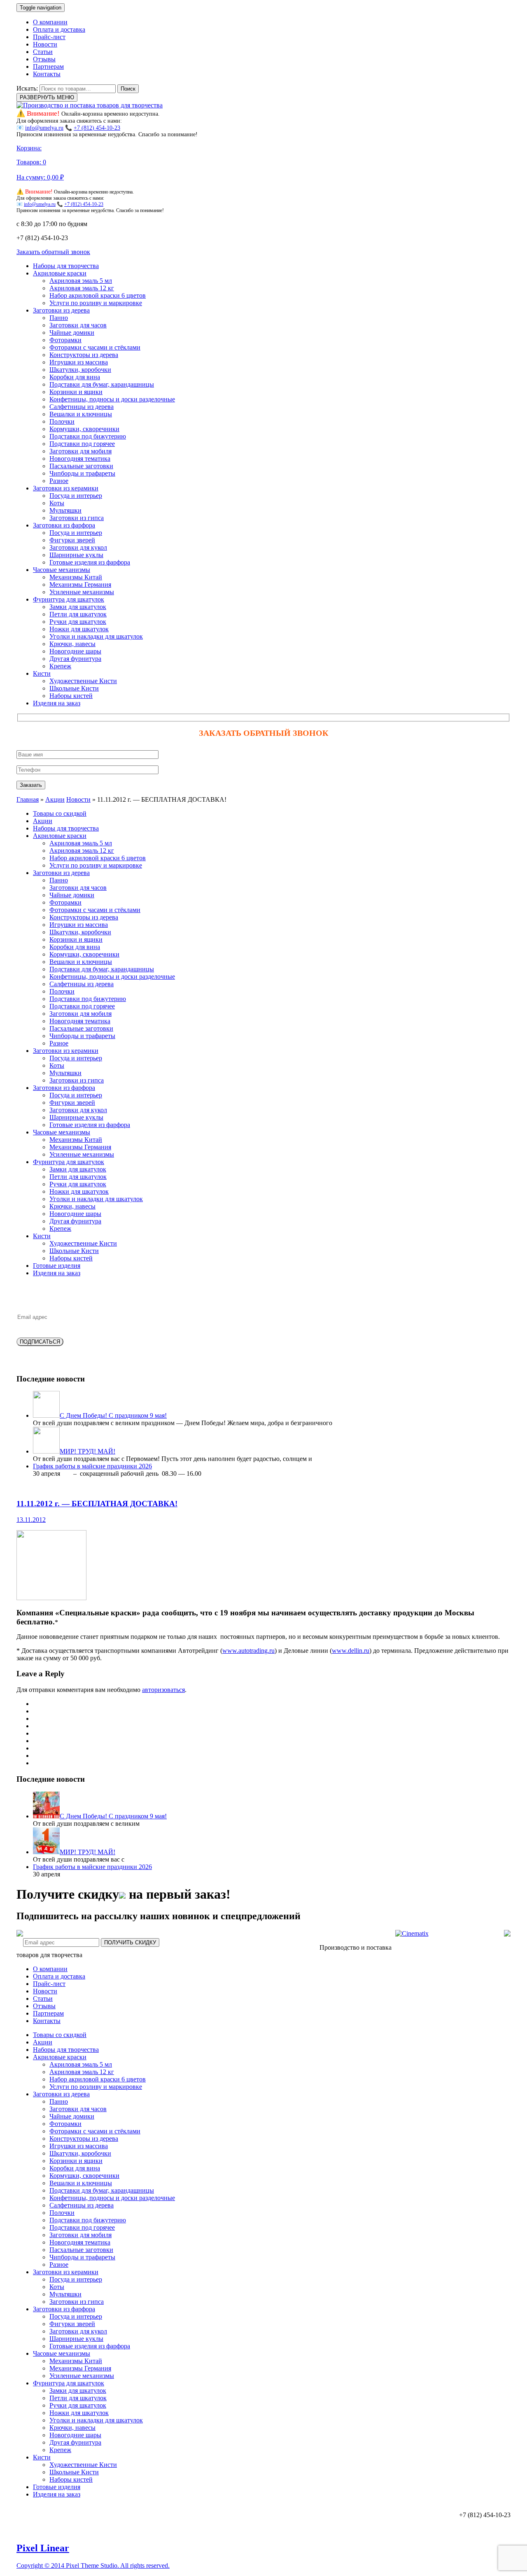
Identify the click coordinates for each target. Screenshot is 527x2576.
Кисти (42, 673)
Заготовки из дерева (61, 310)
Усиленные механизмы (82, 592)
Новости (45, 44)
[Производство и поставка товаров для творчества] (90, 105)
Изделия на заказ (57, 703)
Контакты (47, 74)
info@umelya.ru (44, 128)
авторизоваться (163, 1690)
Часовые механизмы (62, 570)
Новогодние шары (75, 651)
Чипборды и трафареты (82, 473)
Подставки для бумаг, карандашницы (102, 384)
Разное (59, 481)
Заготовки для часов (78, 325)
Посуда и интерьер (76, 496)
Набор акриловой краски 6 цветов (98, 295)
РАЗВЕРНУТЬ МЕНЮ (47, 97)
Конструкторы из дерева (84, 355)
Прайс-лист (49, 37)
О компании (50, 22)
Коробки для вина (75, 377)
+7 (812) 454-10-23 (97, 128)
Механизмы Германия (80, 584)
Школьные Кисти (74, 688)
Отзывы (44, 59)
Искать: (27, 88)
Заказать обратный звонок (53, 252)
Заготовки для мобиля (80, 451)
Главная (28, 799)
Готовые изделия (57, 1266)
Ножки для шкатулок (79, 629)
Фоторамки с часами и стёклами (95, 347)
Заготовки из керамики (66, 488)
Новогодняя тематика (80, 458)
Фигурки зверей (72, 540)
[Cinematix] (412, 1933)
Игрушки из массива (79, 362)
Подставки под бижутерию (88, 436)
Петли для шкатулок (78, 614)
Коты (57, 503)
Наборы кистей (71, 696)
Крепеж (60, 666)
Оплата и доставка (59, 29)
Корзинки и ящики (76, 392)
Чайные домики (72, 332)
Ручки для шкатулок (78, 622)
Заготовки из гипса (77, 518)
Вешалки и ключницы (81, 414)
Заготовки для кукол (78, 547)
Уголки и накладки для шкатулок (96, 636)
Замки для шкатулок (78, 607)
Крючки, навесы (72, 644)
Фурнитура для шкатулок (69, 599)
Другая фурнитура (75, 659)
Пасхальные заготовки (81, 466)
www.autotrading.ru (248, 1651)
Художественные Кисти (83, 681)
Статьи (43, 52)
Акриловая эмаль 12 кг (82, 288)
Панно (59, 318)
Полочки (62, 421)
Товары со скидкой (60, 813)
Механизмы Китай (76, 577)
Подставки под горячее (82, 444)
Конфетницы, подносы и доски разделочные (112, 399)
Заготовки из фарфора (64, 525)
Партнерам (48, 66)
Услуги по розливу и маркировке (96, 303)
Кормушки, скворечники (84, 429)
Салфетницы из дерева (82, 407)
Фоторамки (65, 340)
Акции (55, 799)
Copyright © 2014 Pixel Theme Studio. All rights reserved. (93, 2565)
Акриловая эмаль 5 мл (81, 281)
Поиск (128, 89)
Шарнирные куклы (76, 555)
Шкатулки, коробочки (80, 370)
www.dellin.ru (351, 1651)
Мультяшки (65, 510)
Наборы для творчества (66, 266)
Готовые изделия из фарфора (90, 562)
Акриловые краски (60, 273)
